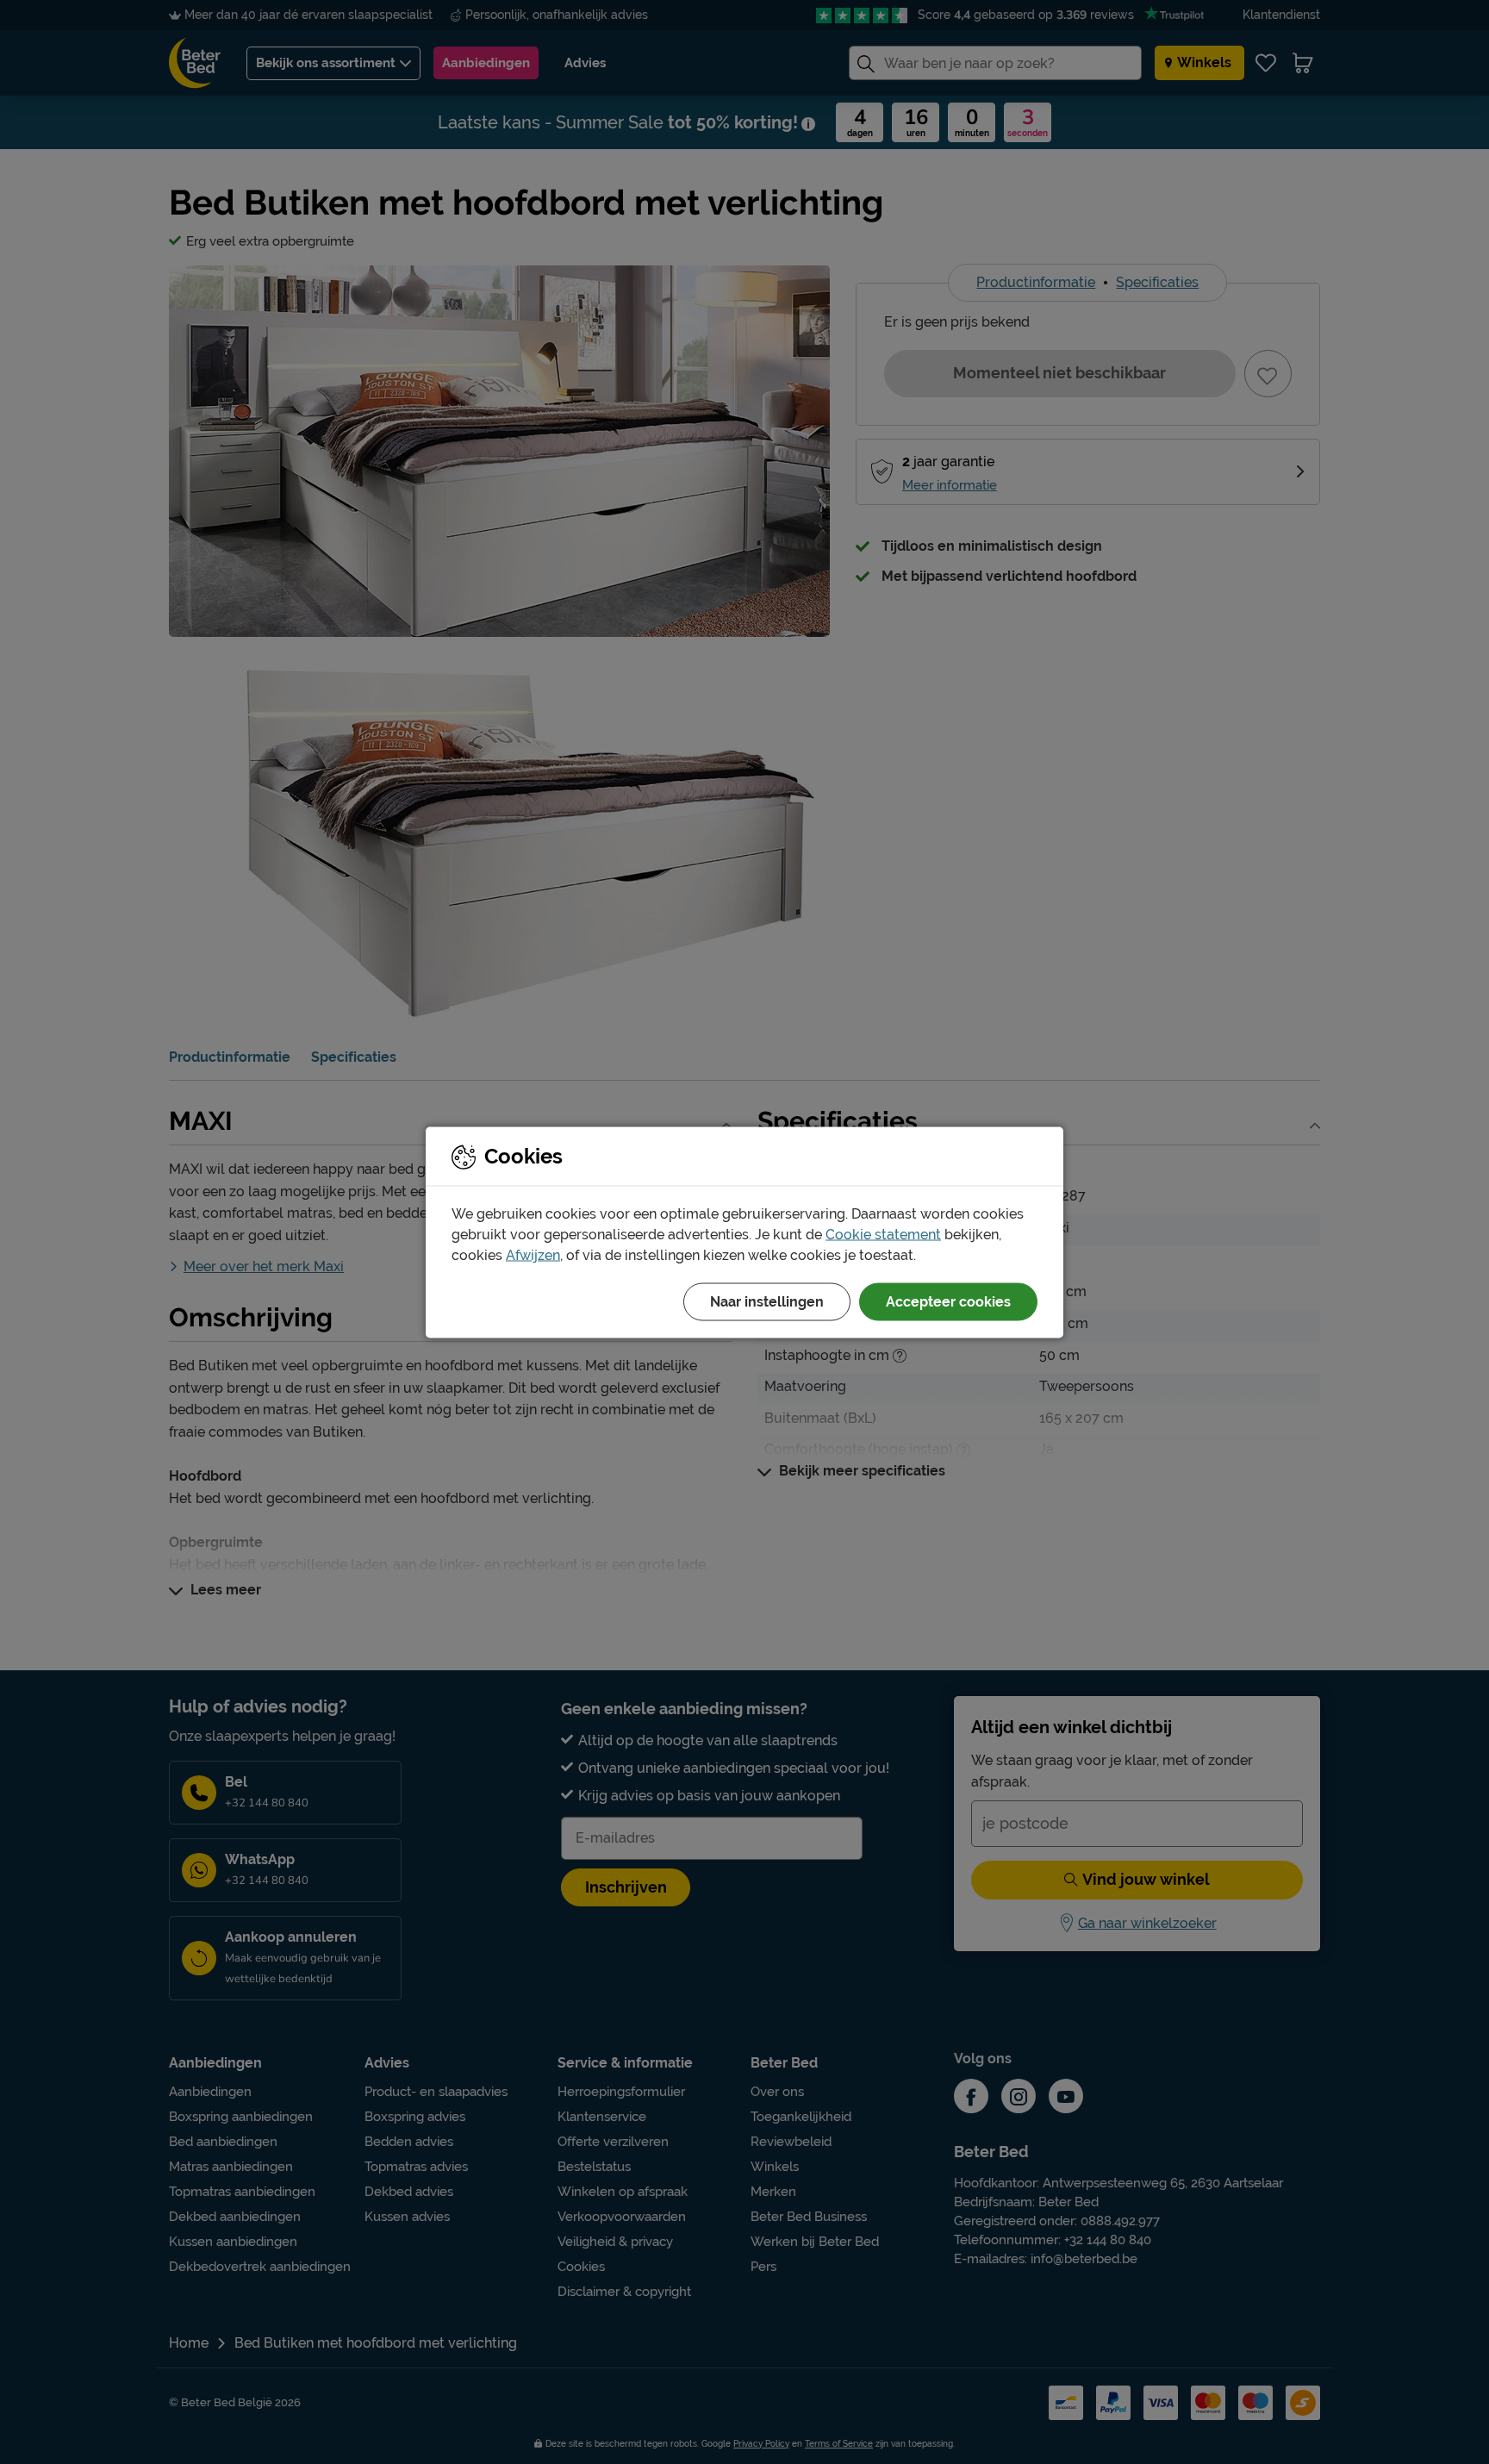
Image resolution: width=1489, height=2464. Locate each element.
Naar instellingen (767, 1301)
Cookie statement (883, 1234)
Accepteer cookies (948, 1301)
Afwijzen (533, 1254)
